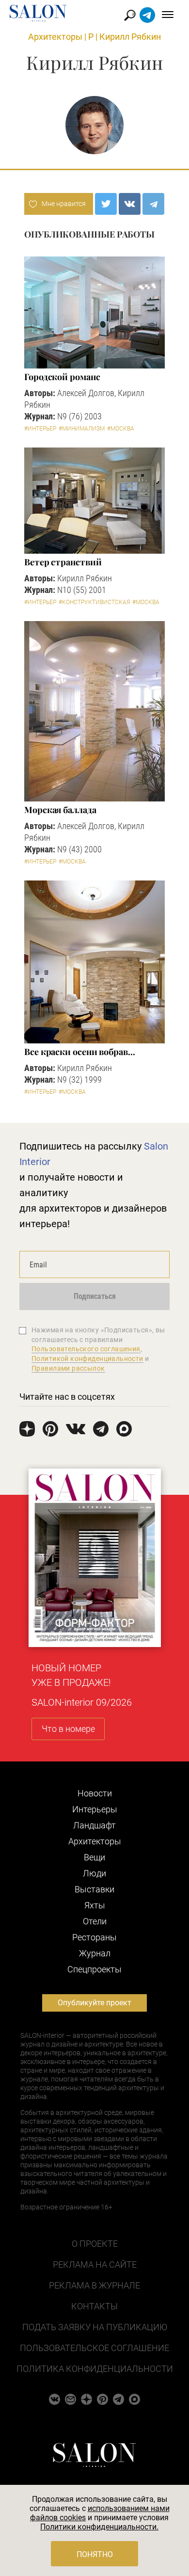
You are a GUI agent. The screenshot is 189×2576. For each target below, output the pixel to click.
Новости (95, 1793)
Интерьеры (95, 1809)
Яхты (95, 1905)
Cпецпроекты (94, 1969)
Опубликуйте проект (94, 2003)
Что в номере (68, 1729)
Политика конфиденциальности (95, 2369)
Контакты (94, 2306)
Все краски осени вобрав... (80, 1052)
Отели (95, 1921)
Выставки (94, 1889)
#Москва (121, 429)
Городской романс (62, 377)
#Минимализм (82, 429)
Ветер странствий (63, 562)
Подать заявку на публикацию (95, 2327)
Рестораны (94, 1937)
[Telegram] (153, 204)
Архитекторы (55, 37)
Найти (130, 15)
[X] (106, 204)
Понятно (95, 2554)
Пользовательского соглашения (86, 1349)
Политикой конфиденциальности (87, 1359)
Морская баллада (60, 810)
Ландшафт (94, 1825)
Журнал (95, 1953)
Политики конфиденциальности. (99, 2527)
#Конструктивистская (94, 602)
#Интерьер (40, 429)
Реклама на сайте (95, 2264)
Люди (94, 1873)
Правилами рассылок (68, 1368)
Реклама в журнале (94, 2285)
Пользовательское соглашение (94, 2348)
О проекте (95, 2244)
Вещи (94, 1857)
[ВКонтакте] (130, 204)
